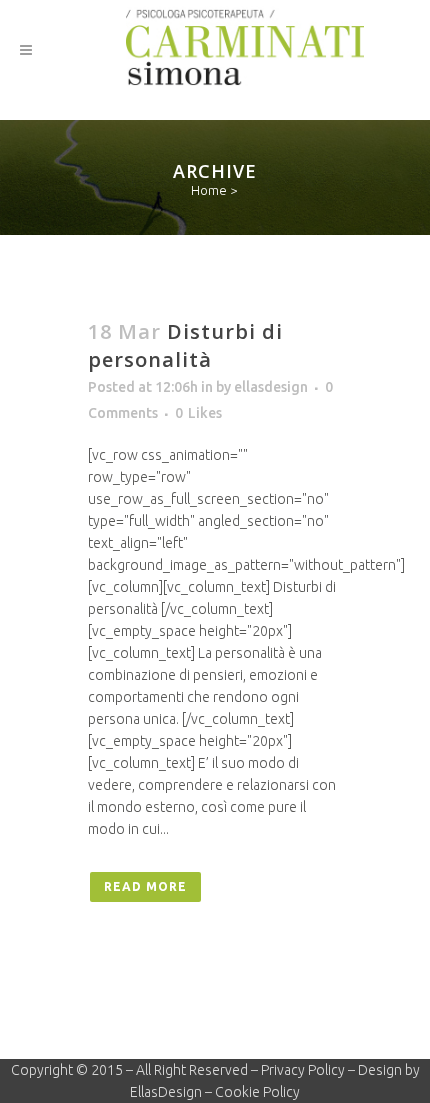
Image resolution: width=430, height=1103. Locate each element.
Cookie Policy (257, 1092)
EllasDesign (166, 1092)
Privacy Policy (303, 1070)
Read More (145, 886)
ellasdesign (271, 387)
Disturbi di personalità (185, 345)
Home (209, 190)
